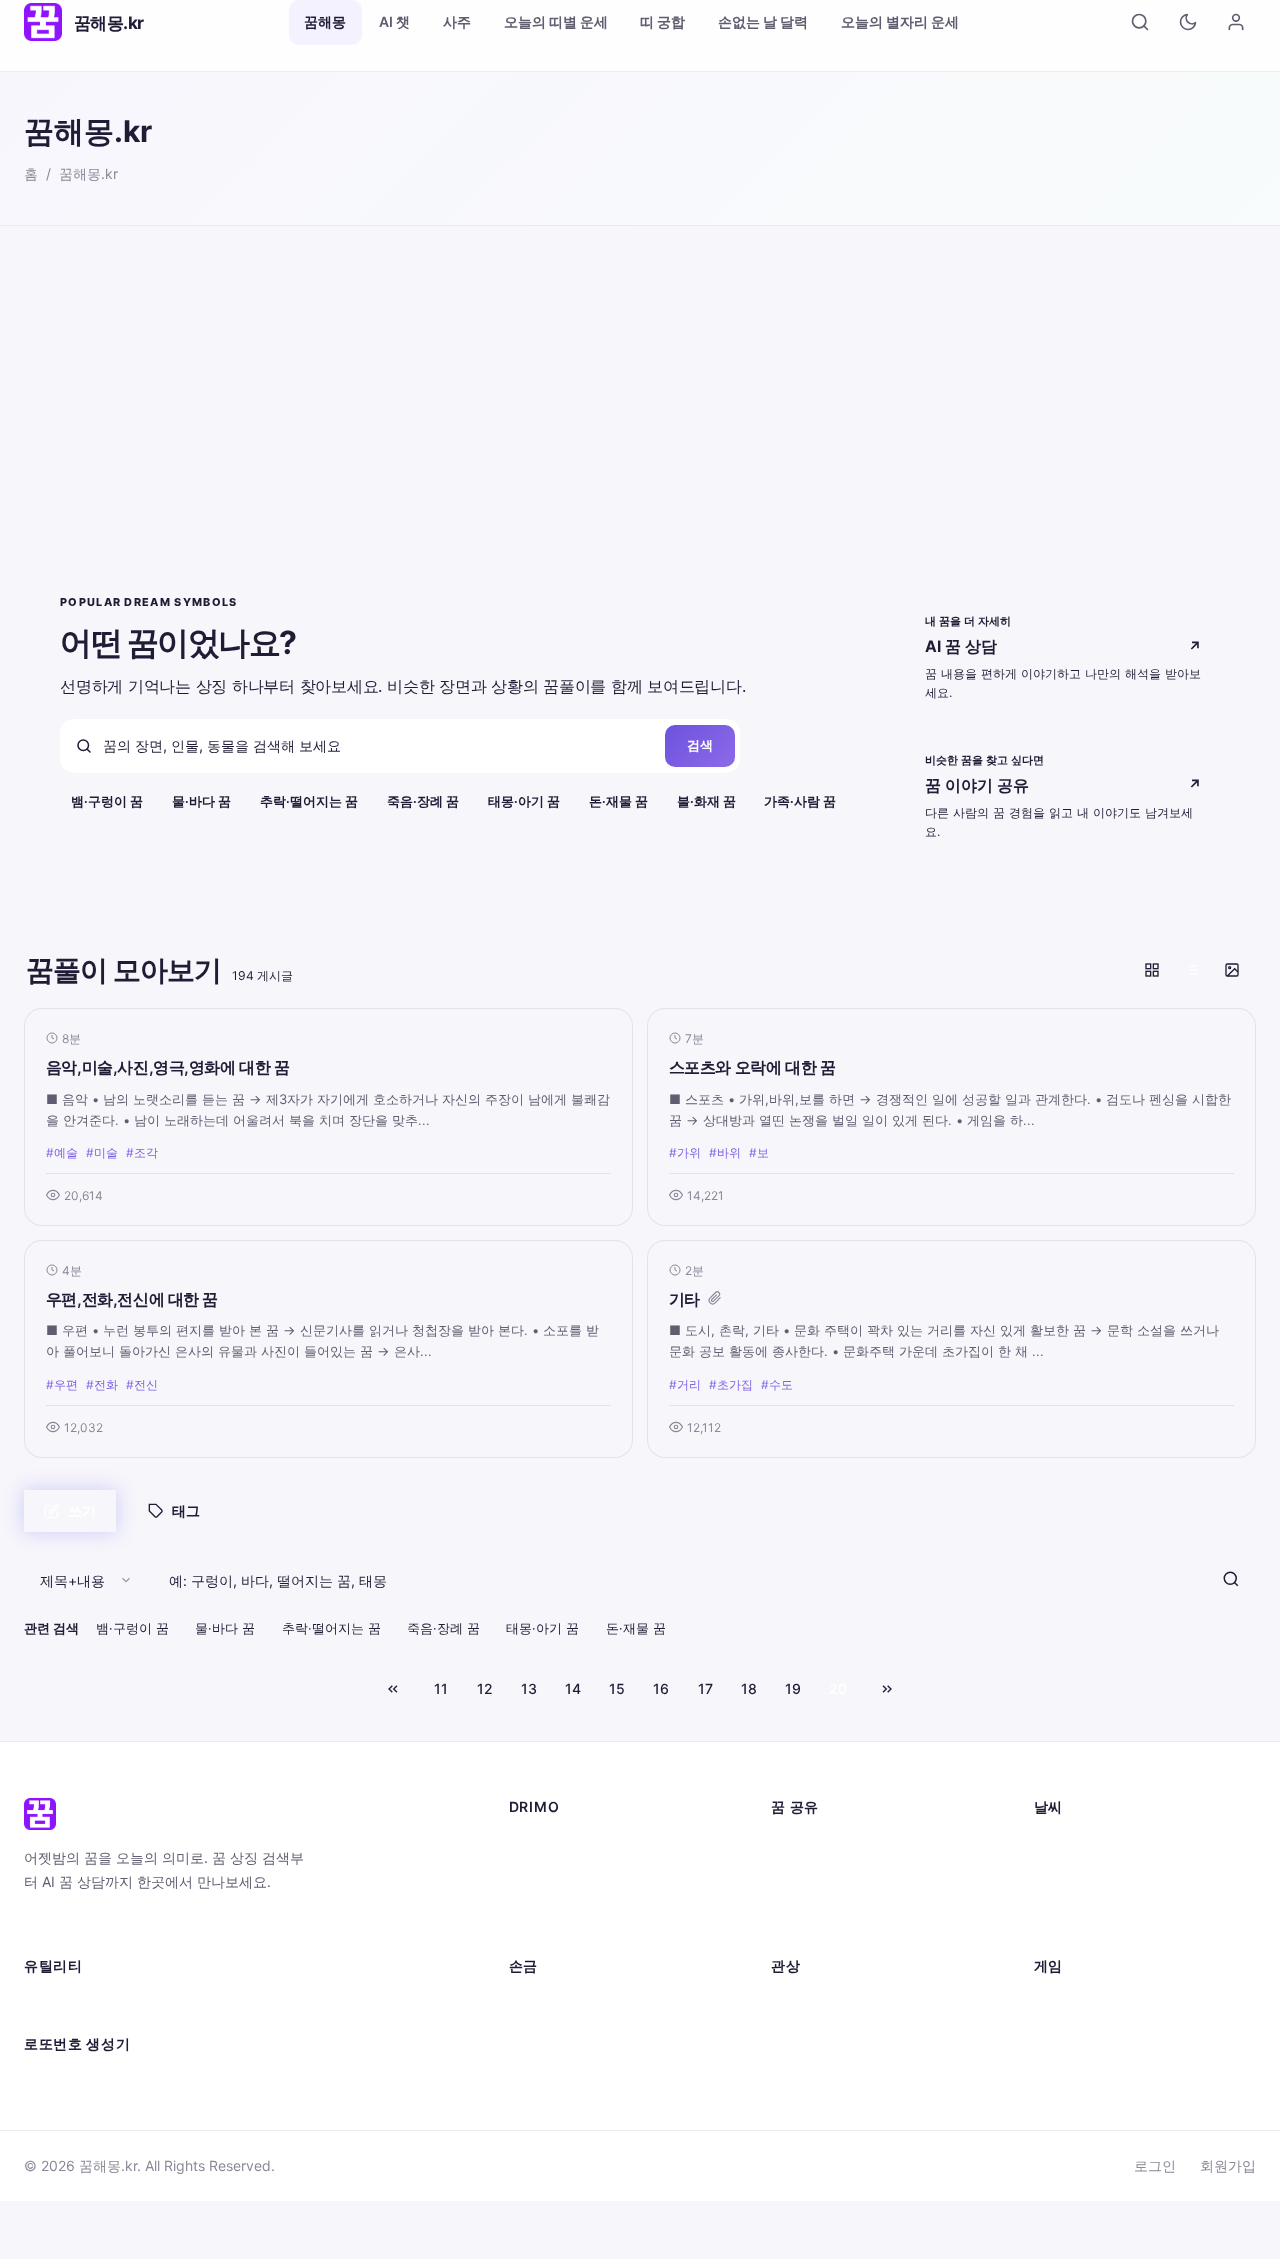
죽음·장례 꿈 (423, 801)
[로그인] (1236, 22)
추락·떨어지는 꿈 (309, 801)
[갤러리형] (1232, 970)
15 (617, 1688)
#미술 (102, 1152)
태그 (186, 1510)
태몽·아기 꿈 (524, 801)
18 (749, 1688)
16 (661, 1688)
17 (705, 1688)
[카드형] (1152, 970)
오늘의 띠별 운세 (556, 21)
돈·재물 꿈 (618, 801)
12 (485, 1688)
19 (793, 1688)
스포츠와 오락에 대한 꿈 (752, 1067)
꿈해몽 (325, 21)
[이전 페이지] (393, 1689)
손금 (523, 1965)
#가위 (685, 1152)
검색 (700, 745)
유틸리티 (53, 1965)
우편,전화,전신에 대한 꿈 (132, 1299)
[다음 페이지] (887, 1689)
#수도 (777, 1384)
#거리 (685, 1384)
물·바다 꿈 (201, 801)
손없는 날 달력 (763, 21)
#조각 (142, 1152)
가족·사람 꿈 (800, 801)
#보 (759, 1152)
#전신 (142, 1384)
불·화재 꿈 (706, 801)
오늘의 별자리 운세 (900, 21)
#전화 (102, 1384)
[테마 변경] (1188, 22)
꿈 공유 (795, 1806)
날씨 (1048, 1806)
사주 (457, 21)
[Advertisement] (640, 376)
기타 (684, 1299)
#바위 (725, 1152)
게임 (1048, 1965)
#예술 (62, 1152)
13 (529, 1688)
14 (573, 1688)
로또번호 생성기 (77, 2043)
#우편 (62, 1384)
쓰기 (82, 1510)
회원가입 (1228, 2165)
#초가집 (731, 1384)
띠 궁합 (662, 21)
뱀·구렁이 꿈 (107, 801)
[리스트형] (1192, 970)
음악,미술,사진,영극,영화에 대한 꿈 (168, 1067)
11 (441, 1688)
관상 (785, 1965)
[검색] (1140, 22)
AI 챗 (394, 21)
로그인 (1155, 2165)
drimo (534, 1806)
